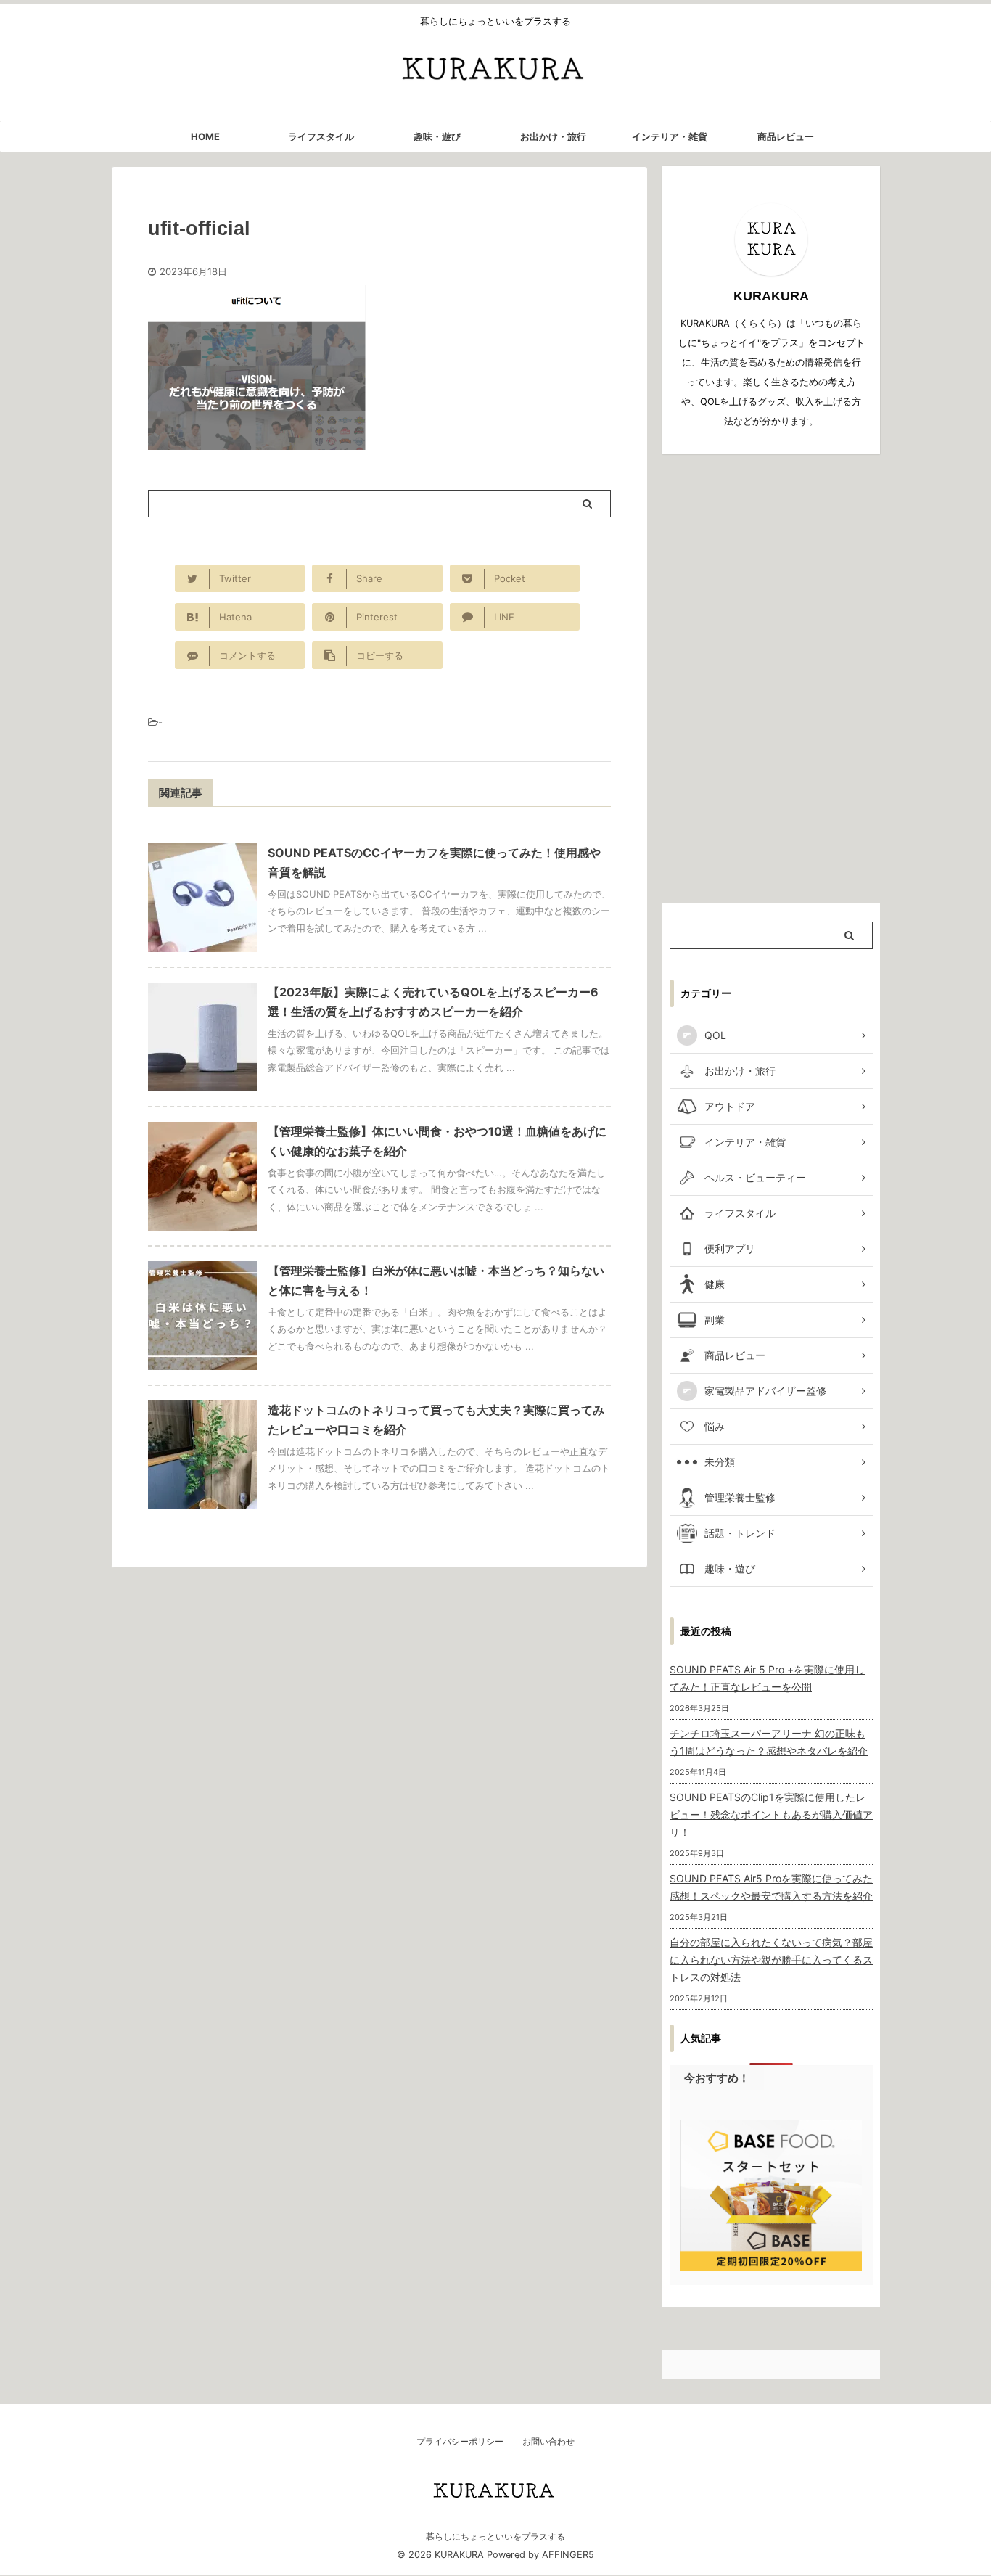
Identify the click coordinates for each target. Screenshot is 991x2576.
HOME (205, 136)
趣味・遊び (437, 136)
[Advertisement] (771, 678)
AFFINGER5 (568, 2555)
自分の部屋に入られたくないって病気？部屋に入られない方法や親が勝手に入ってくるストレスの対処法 (771, 1960)
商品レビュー (786, 136)
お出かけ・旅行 (553, 136)
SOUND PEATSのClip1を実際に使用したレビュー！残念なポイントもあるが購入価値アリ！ (771, 1814)
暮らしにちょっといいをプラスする (495, 2536)
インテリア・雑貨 (670, 136)
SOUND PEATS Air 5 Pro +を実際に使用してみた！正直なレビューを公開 (767, 1678)
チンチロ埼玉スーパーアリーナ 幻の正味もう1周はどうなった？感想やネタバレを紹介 (769, 1742)
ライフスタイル (321, 136)
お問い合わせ (548, 2441)
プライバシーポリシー (460, 2441)
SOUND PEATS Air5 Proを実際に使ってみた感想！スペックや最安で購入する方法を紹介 (771, 1887)
